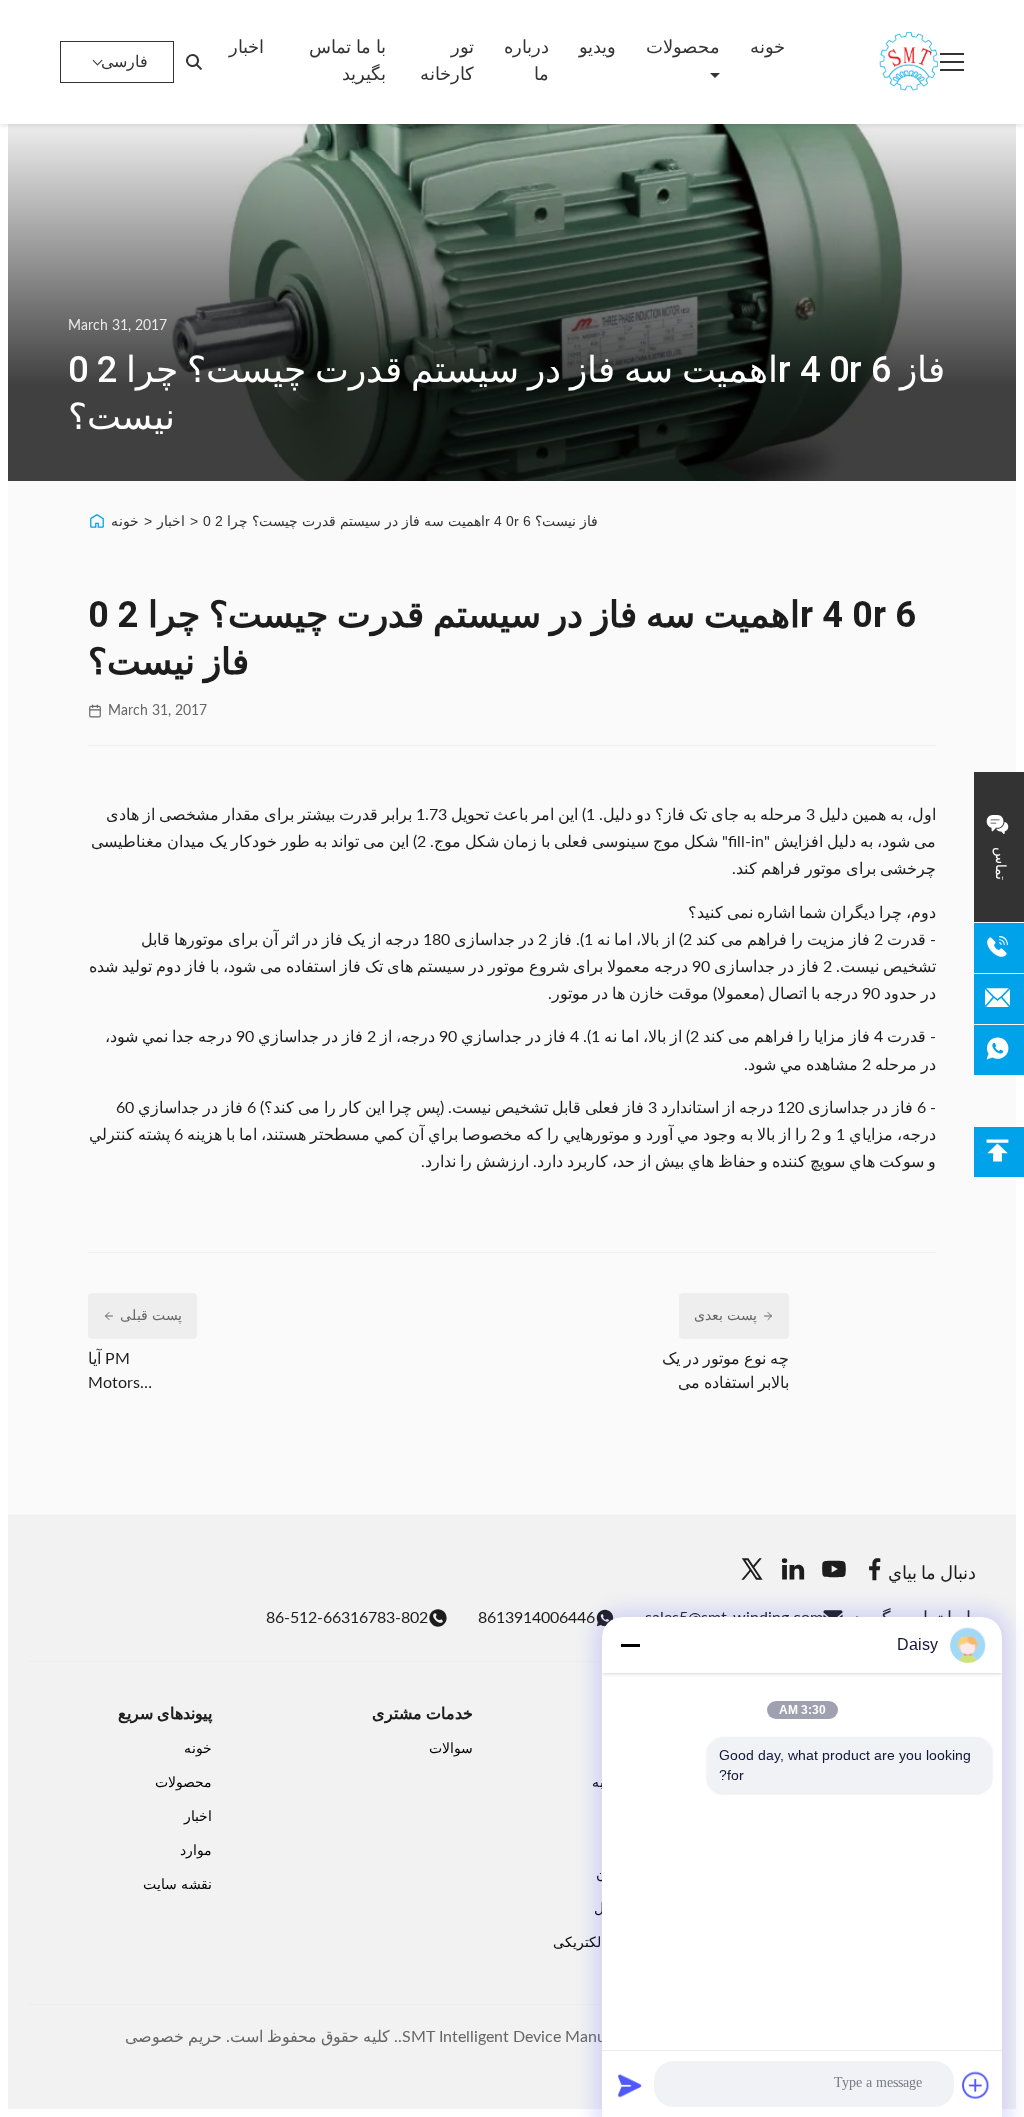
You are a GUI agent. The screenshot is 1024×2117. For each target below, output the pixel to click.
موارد (196, 1851)
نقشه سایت (177, 1885)
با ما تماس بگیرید (347, 61)
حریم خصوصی (173, 2037)
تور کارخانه (447, 61)
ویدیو (597, 48)
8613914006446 (536, 1618)
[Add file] (976, 2085)
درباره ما (526, 61)
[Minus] (630, 1645)
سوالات (451, 1749)
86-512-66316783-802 (347, 1618)
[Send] (630, 2085)
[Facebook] (875, 1572)
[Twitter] (752, 1572)
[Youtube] (834, 1572)
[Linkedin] (793, 1572)
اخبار (246, 48)
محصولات (683, 48)
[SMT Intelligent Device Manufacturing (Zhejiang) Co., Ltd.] (880, 62)
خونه (767, 48)
